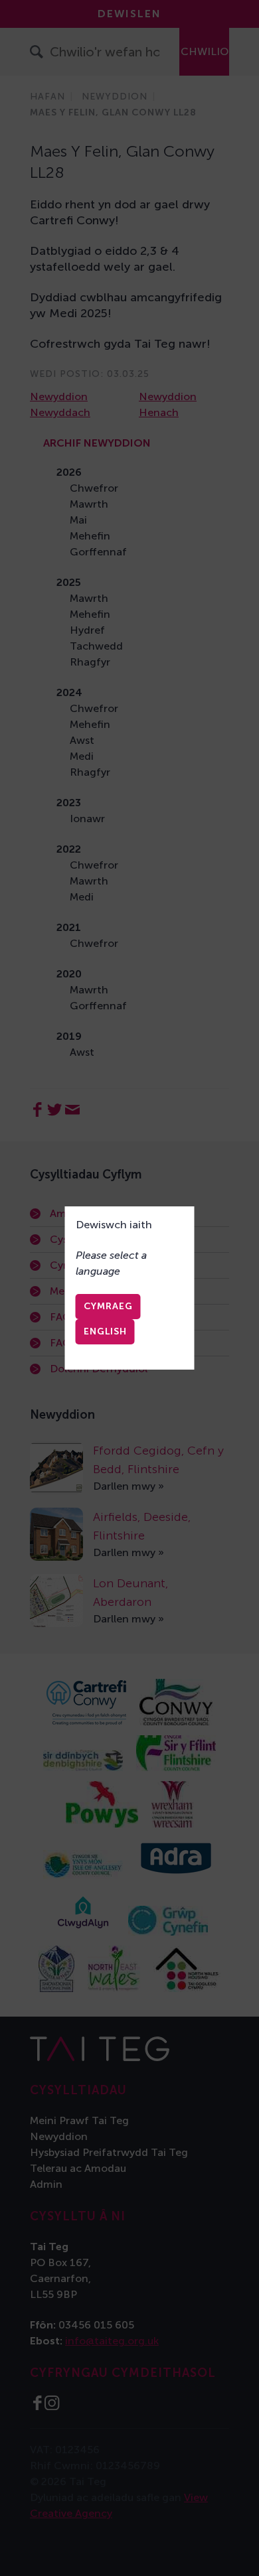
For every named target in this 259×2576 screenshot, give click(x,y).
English (105, 1331)
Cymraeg (108, 1306)
